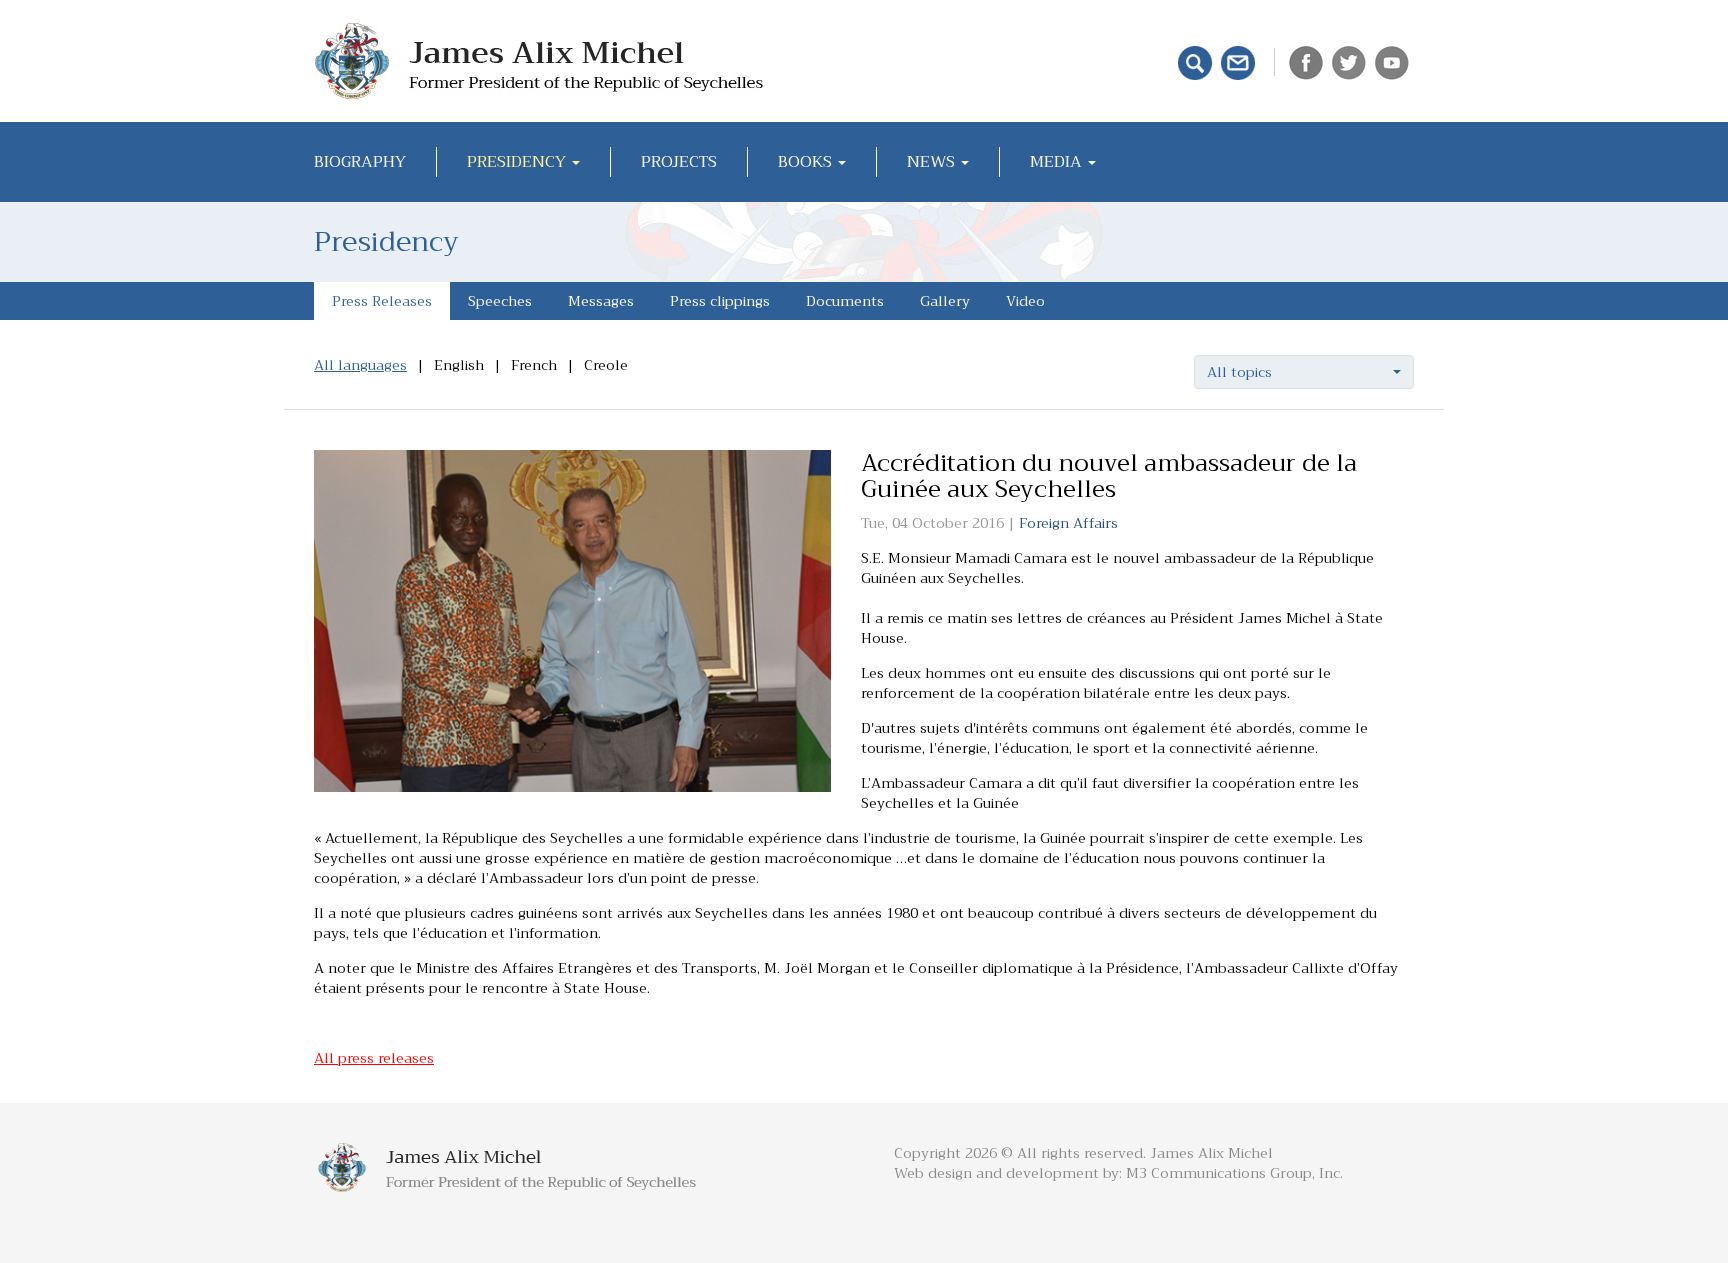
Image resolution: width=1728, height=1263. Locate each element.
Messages (601, 301)
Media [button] (1058, 162)
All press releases (374, 1058)
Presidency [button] (518, 162)
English (459, 365)
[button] (1304, 372)
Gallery (945, 301)
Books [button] (807, 162)
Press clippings (720, 301)
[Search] (1197, 61)
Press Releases (382, 301)
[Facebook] (1308, 61)
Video (1025, 301)
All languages (360, 365)
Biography (360, 162)
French (534, 365)
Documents (845, 301)
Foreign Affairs (1068, 523)
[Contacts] (1240, 61)
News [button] (933, 162)
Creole (606, 365)
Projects (679, 162)
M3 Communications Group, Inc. (1234, 1173)
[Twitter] (1351, 61)
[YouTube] (1394, 61)
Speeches (500, 301)
